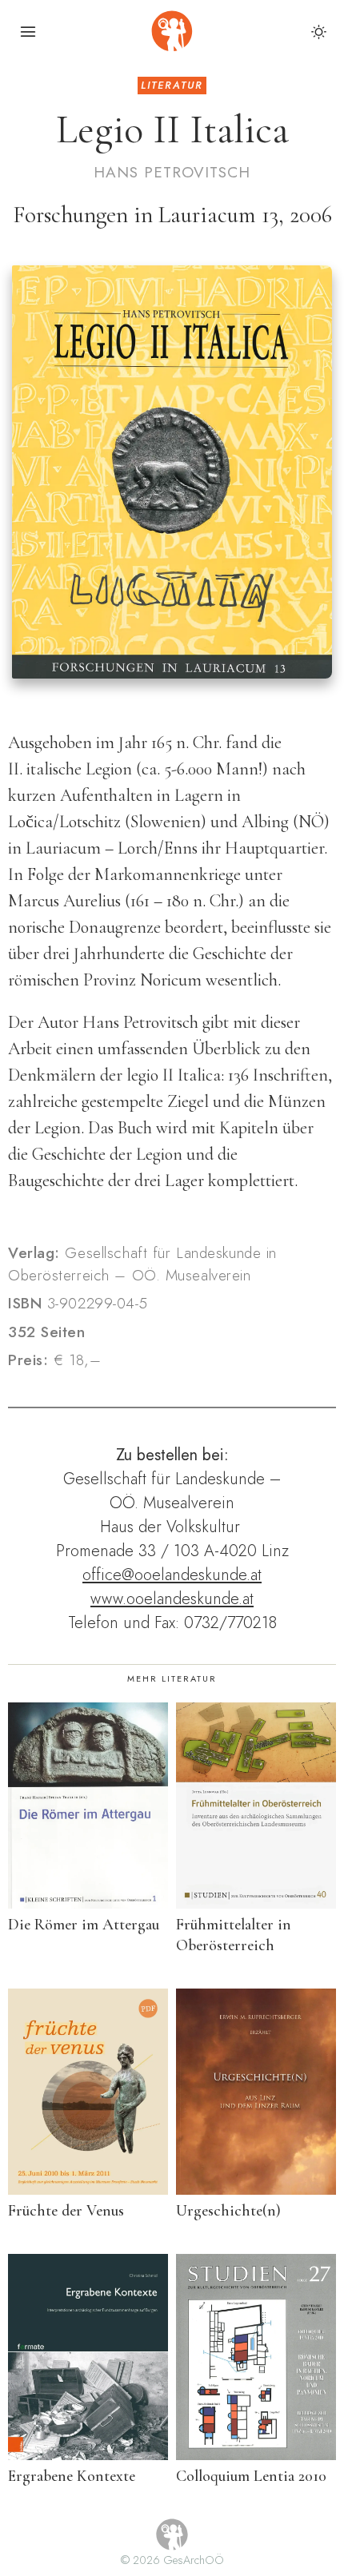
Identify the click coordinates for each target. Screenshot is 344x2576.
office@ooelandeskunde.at (172, 1575)
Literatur (172, 85)
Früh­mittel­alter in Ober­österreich (234, 1935)
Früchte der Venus (66, 2211)
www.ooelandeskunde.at (172, 1599)
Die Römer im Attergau (84, 1925)
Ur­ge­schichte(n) (228, 2211)
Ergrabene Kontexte (72, 2476)
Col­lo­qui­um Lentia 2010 (251, 2476)
